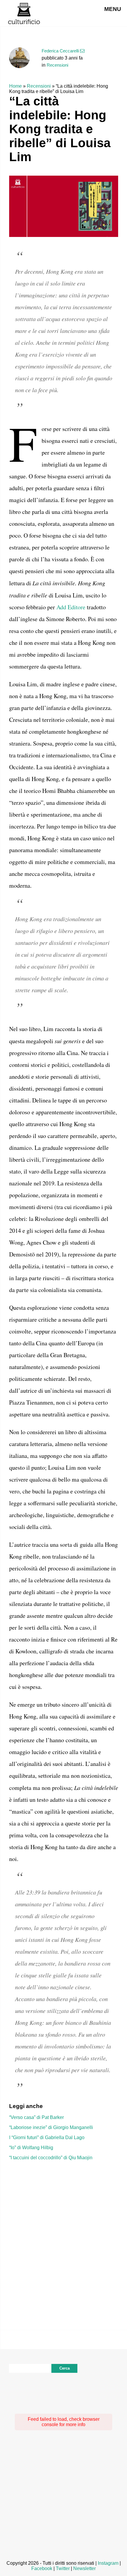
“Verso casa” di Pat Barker (36, 2117)
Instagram (108, 2563)
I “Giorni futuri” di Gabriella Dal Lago (47, 2137)
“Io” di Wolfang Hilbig (31, 2148)
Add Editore (71, 607)
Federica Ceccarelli (60, 51)
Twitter (63, 2568)
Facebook (42, 2568)
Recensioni (57, 65)
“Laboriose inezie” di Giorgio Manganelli (51, 2127)
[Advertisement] (63, 2236)
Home (16, 86)
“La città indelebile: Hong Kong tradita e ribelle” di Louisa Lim (60, 129)
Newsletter (84, 2568)
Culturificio (24, 13)
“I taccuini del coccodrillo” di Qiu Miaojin (51, 2158)
